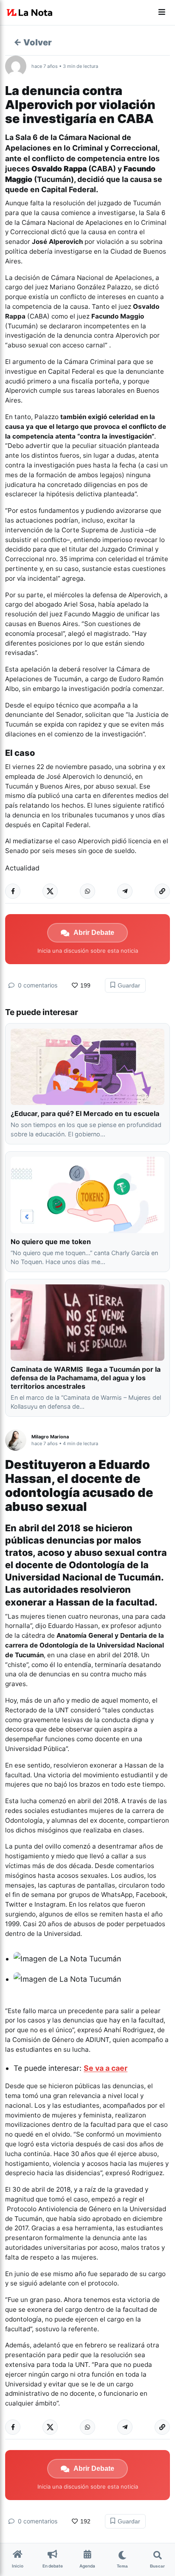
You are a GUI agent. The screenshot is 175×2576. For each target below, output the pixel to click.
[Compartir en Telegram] (125, 891)
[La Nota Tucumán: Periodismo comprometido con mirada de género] (30, 13)
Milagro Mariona (50, 1437)
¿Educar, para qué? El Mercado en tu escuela (86, 1113)
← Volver (33, 42)
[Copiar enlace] (162, 891)
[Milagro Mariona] (18, 1440)
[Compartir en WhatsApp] (87, 891)
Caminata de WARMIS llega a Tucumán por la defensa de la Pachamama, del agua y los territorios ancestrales (86, 1378)
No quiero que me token (51, 1242)
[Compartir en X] (50, 891)
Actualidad (22, 868)
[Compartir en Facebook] (13, 891)
